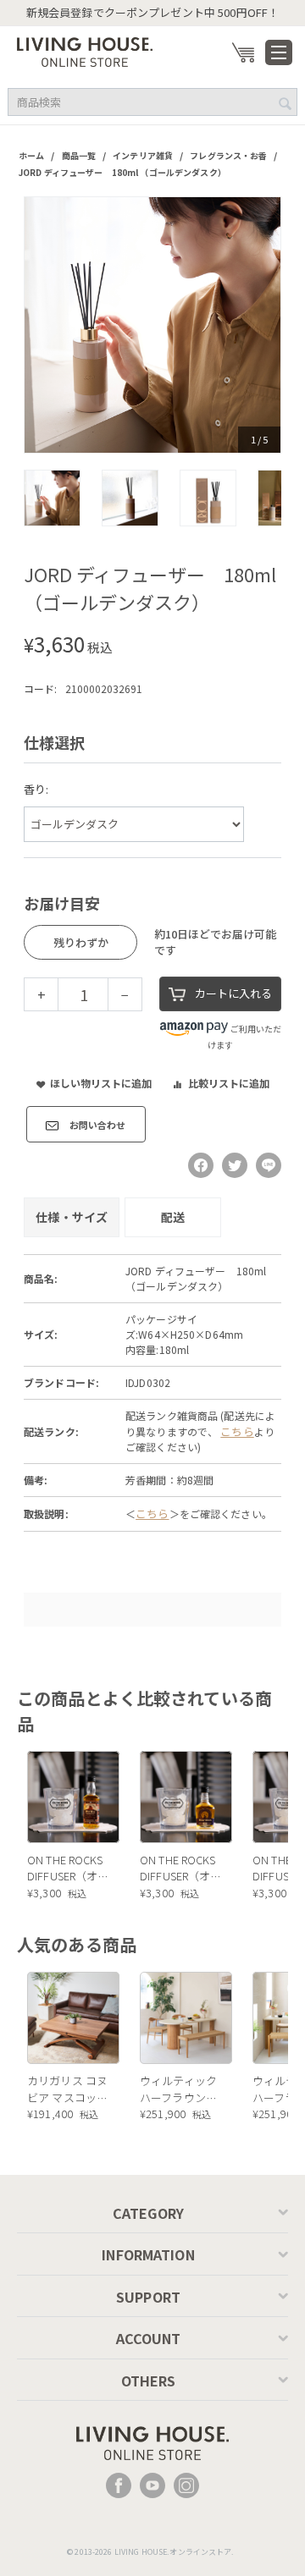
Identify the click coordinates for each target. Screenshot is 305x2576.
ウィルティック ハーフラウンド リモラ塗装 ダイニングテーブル (180, 2089)
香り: (36, 789)
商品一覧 (79, 155)
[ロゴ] (85, 50)
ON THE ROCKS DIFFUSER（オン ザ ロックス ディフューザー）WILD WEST (68, 1868)
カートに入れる (233, 993)
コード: (40, 688)
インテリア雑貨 (143, 155)
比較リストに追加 (229, 1083)
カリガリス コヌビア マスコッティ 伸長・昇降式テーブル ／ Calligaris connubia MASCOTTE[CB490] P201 (69, 2089)
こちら (237, 1431)
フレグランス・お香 (228, 155)
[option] (152, 325)
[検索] (285, 103)
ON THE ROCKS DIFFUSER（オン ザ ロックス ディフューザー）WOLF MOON (181, 1868)
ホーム (31, 155)
